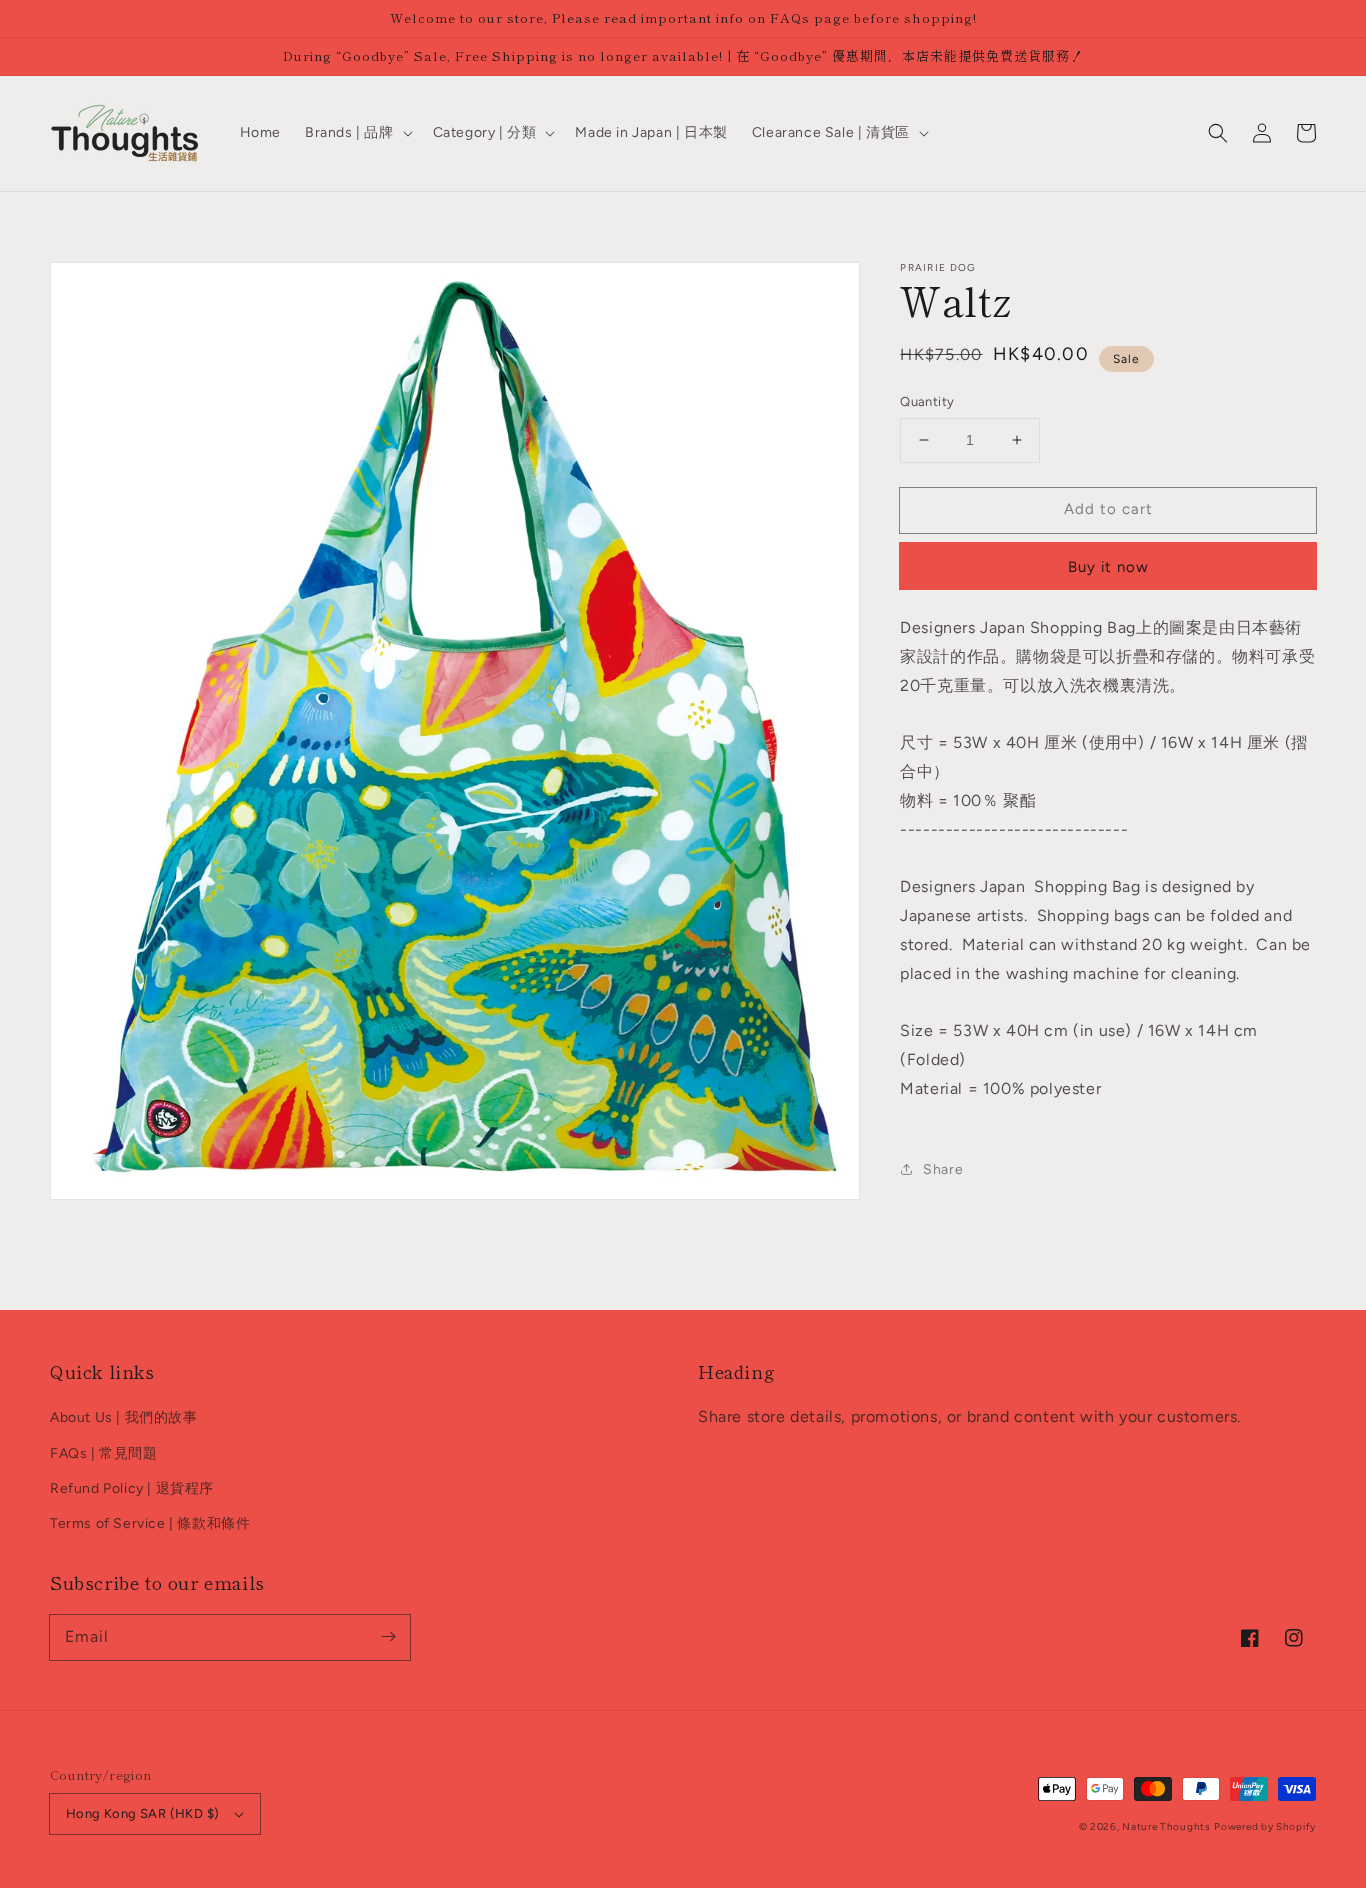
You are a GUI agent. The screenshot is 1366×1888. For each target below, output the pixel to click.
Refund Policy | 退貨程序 (132, 1488)
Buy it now (1108, 566)
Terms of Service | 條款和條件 (150, 1523)
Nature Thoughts (1166, 1826)
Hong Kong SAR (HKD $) (142, 1813)
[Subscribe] (388, 1637)
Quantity (927, 401)
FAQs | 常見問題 (104, 1453)
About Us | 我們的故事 (124, 1417)
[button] (1218, 133)
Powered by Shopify (1265, 1826)
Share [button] (943, 1169)
